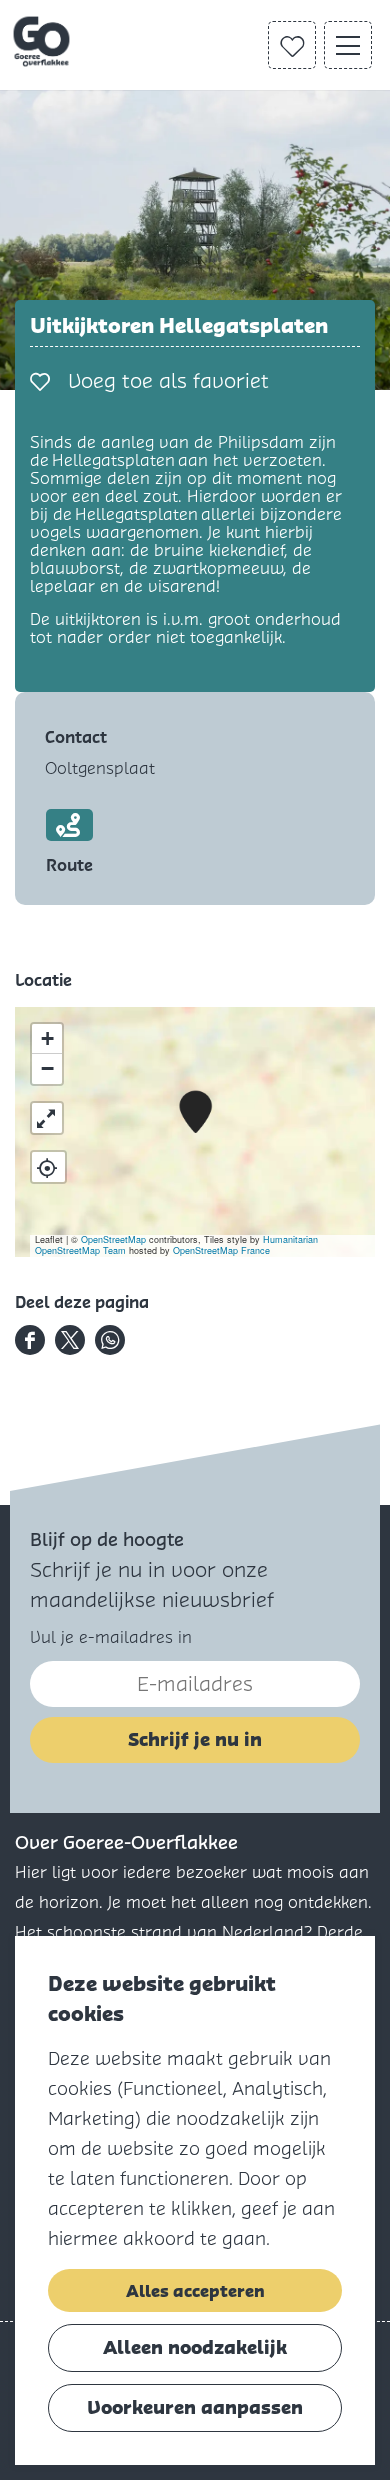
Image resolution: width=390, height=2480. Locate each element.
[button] (195, 1112)
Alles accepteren (195, 2291)
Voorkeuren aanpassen (195, 2407)
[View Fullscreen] (47, 1118)
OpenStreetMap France (221, 1250)
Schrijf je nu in (195, 1739)
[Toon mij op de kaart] (48, 1167)
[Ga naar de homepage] (43, 42)
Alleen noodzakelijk (195, 2347)
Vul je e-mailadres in (111, 1637)
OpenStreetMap (113, 1239)
